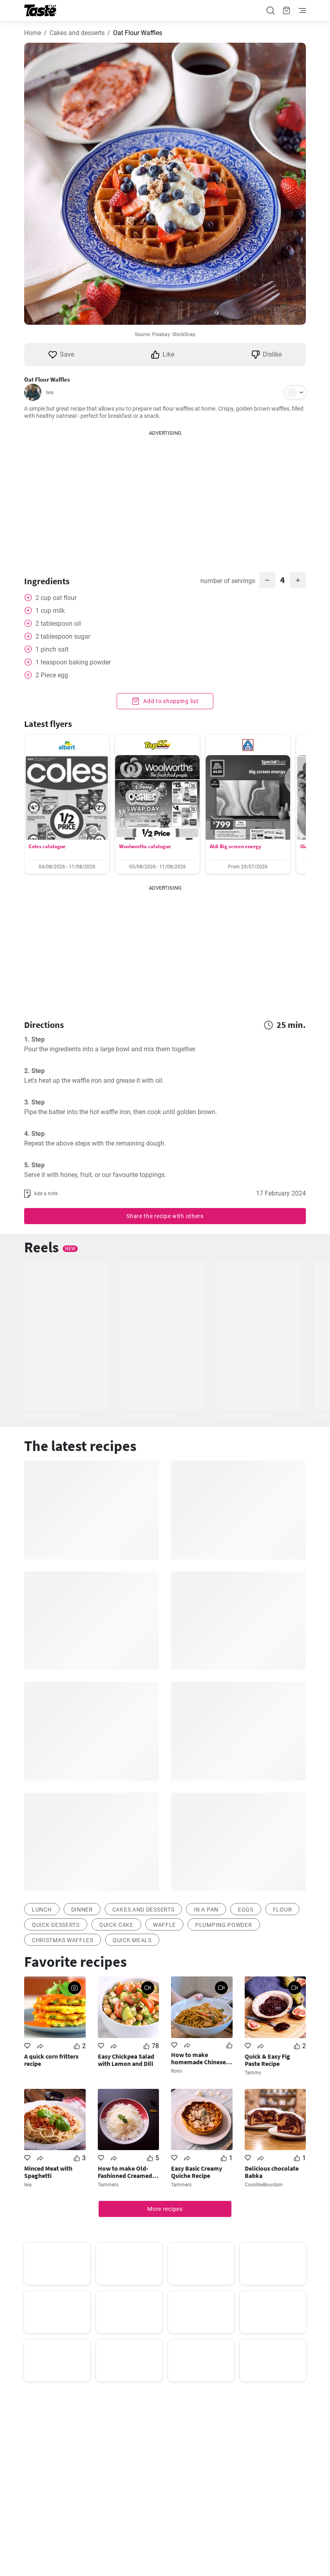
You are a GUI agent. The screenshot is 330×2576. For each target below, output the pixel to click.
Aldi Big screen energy (235, 846)
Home (33, 33)
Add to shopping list (170, 701)
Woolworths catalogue (145, 846)
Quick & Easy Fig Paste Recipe (267, 2060)
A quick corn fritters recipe (51, 2060)
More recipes (165, 2209)
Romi (177, 2071)
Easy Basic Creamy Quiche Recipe (197, 2172)
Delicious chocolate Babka (272, 2172)
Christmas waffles (63, 1940)
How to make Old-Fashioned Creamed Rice (125, 2172)
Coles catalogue (47, 846)
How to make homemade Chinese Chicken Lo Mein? (198, 2058)
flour (283, 1910)
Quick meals (132, 1940)
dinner (82, 1910)
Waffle (164, 1925)
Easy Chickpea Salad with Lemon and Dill (126, 2060)
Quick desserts (56, 1925)
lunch (42, 1910)
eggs (246, 1910)
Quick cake (116, 1925)
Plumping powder (224, 1925)
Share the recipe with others (165, 1216)
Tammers (108, 2185)
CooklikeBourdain (264, 2185)
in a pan (206, 1910)
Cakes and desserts (77, 33)
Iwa (50, 392)
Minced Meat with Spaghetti (48, 2172)
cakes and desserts (143, 1910)
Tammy (253, 2073)
